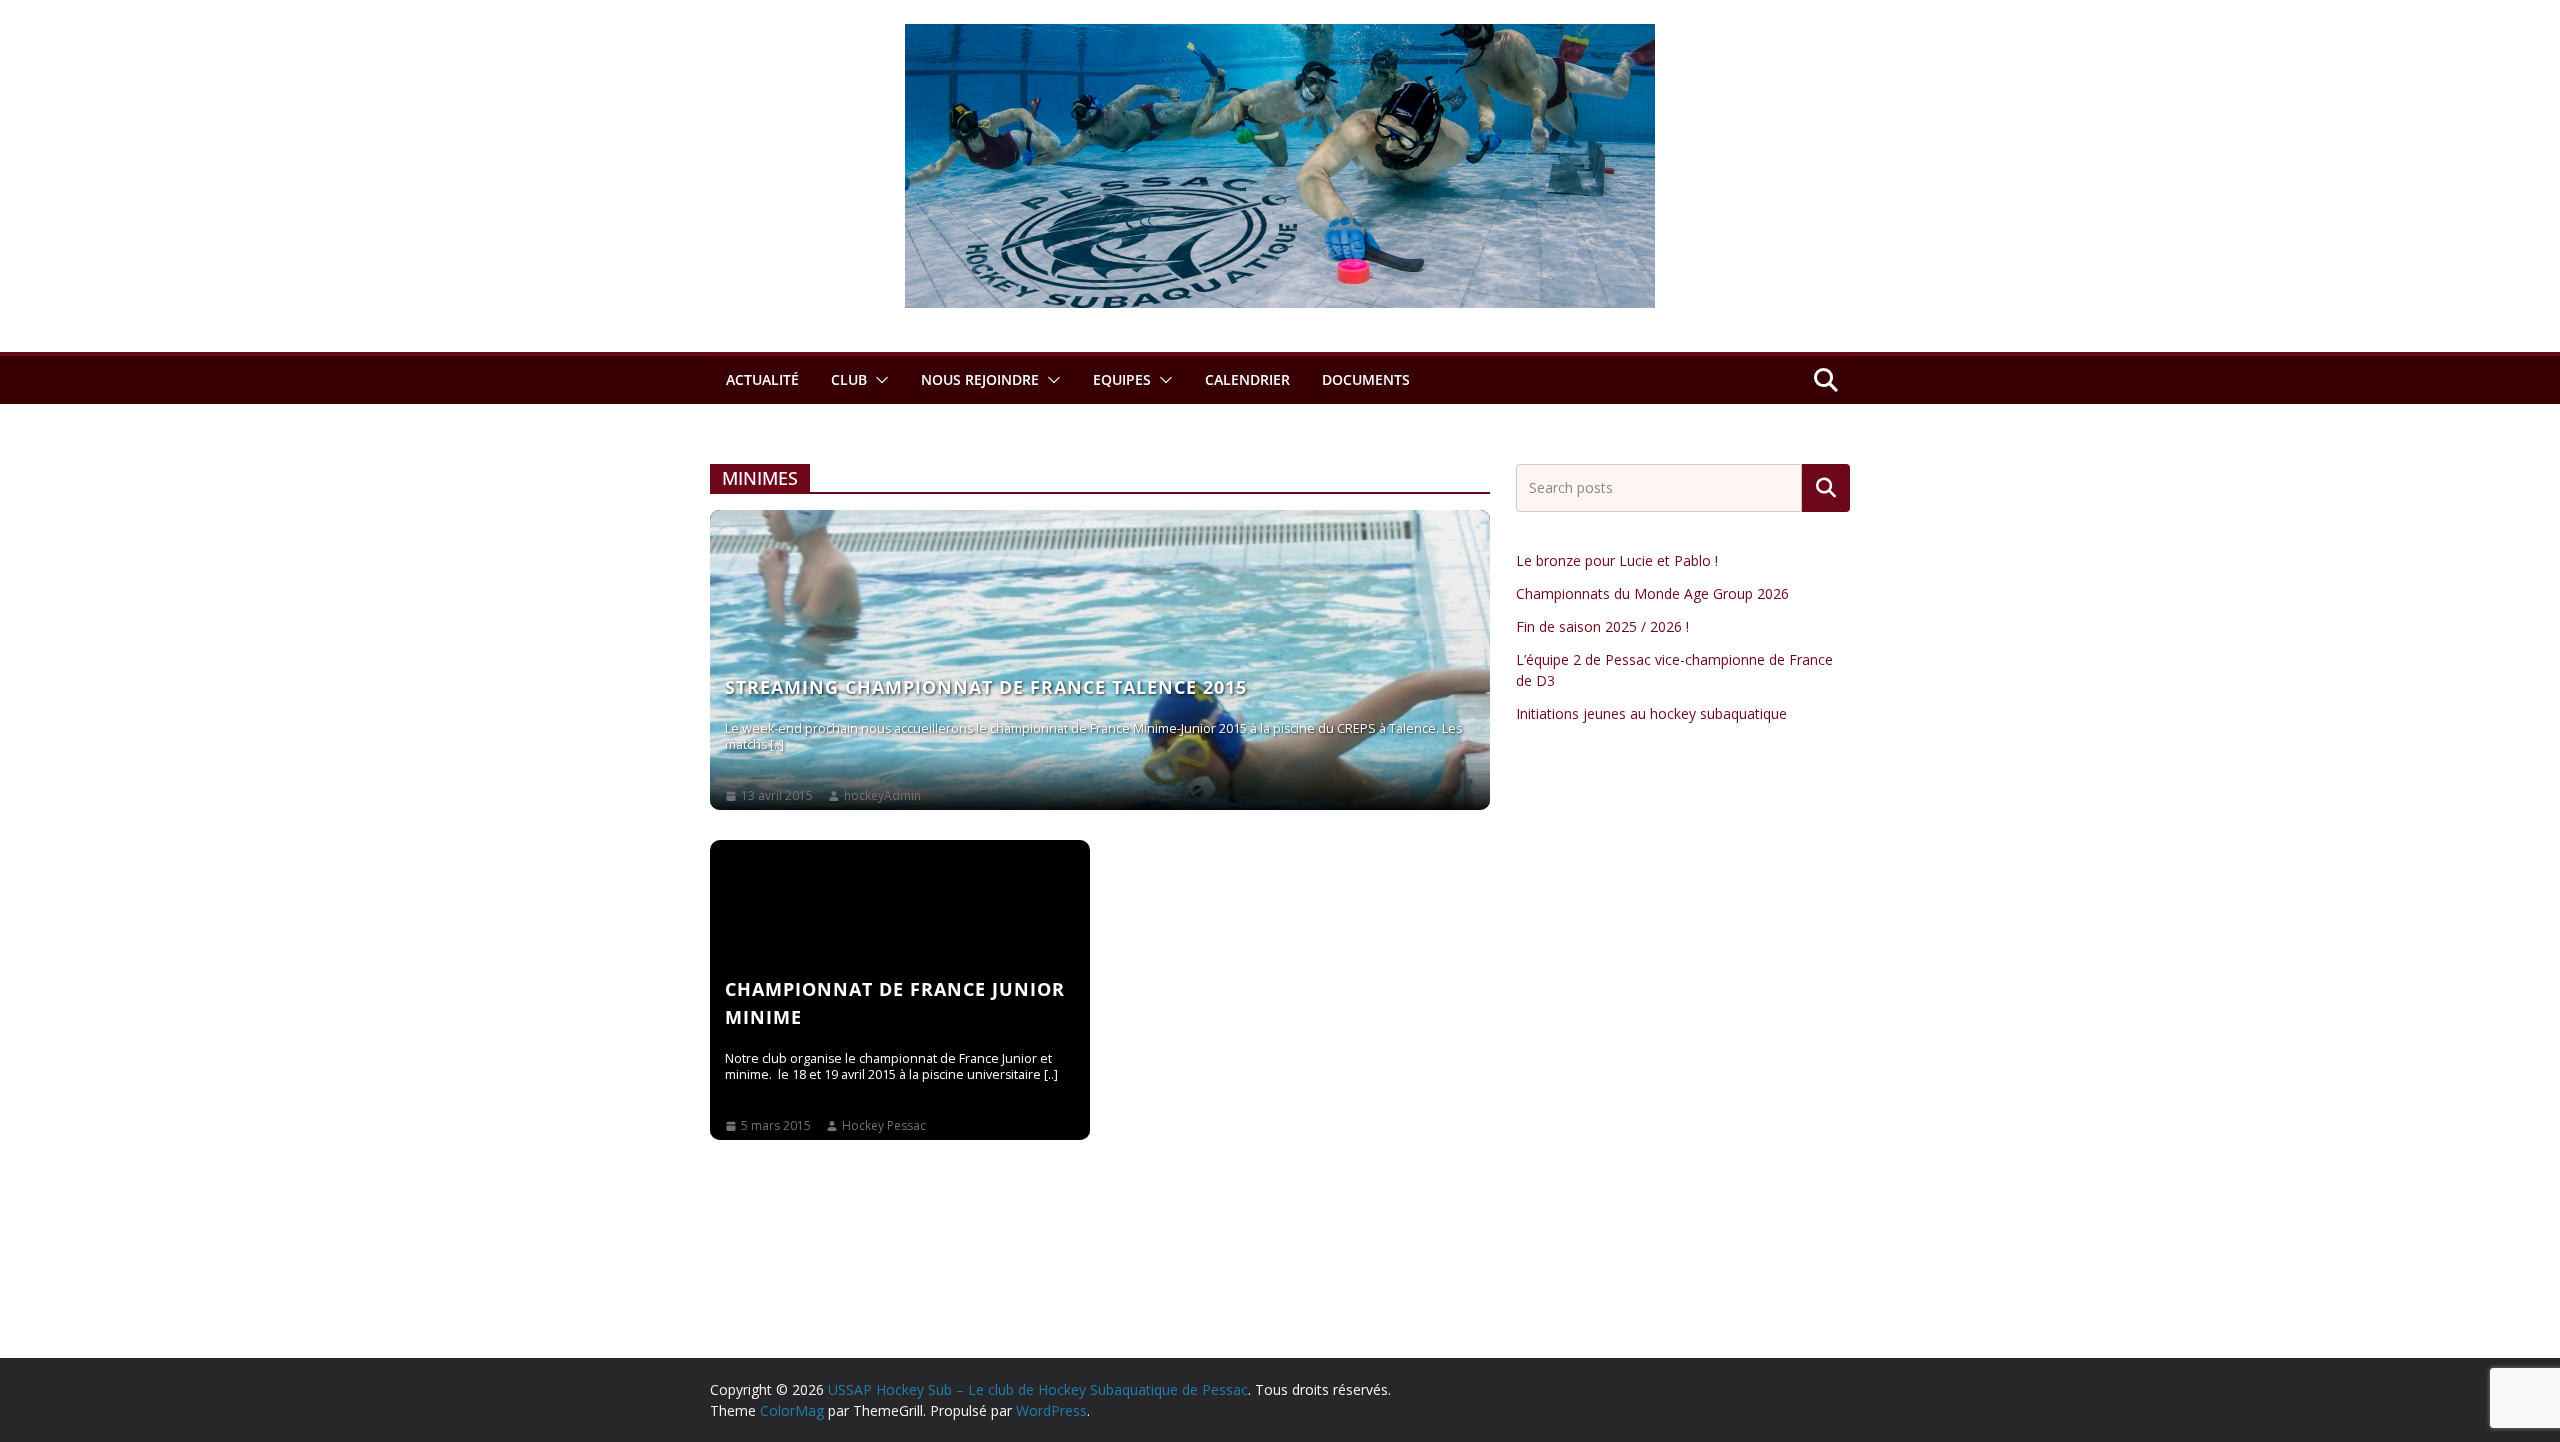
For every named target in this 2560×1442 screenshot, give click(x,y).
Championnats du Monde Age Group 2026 (1652, 593)
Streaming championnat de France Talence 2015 (986, 687)
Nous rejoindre (980, 379)
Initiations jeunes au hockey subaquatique (1651, 713)
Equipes (1122, 379)
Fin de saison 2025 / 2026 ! (1602, 626)
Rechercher (1826, 488)
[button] (878, 380)
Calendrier (1247, 379)
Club (849, 379)
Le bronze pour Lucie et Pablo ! (1617, 560)
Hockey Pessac (884, 1125)
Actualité (762, 379)
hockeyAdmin (882, 795)
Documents (1366, 379)
